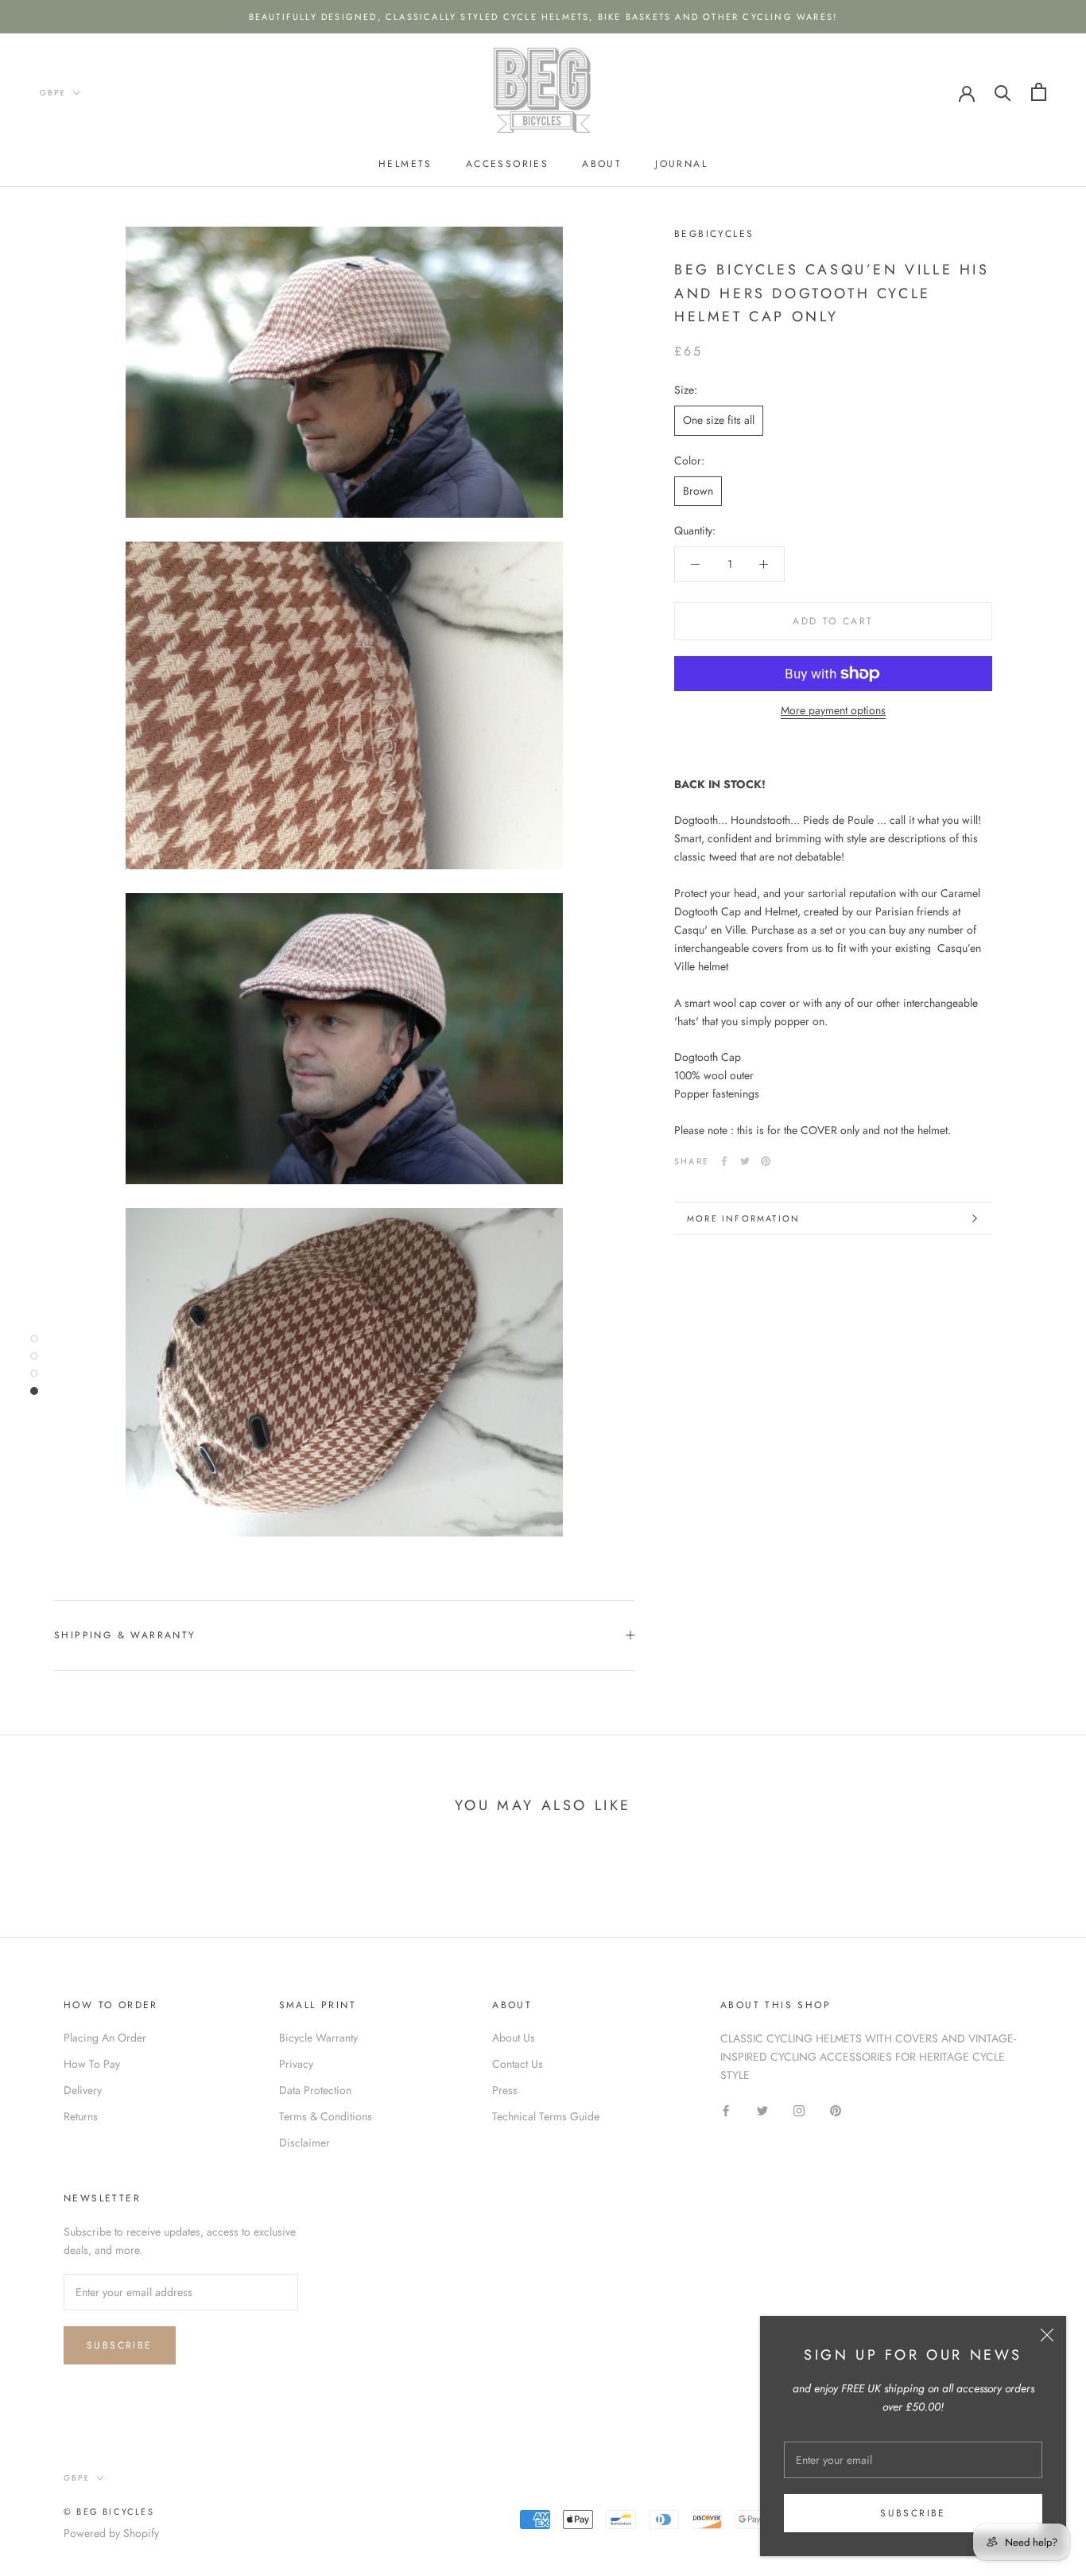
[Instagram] (799, 2110)
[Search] (1003, 92)
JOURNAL (681, 164)
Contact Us (518, 2064)
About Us (514, 2038)
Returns (81, 2116)
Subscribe (913, 2513)
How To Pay (92, 2064)
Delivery (83, 2090)
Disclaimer (304, 2143)
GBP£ (53, 93)
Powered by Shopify (111, 2533)
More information (743, 1218)
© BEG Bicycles (109, 2512)
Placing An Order (105, 2038)
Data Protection (315, 2090)
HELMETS (405, 164)
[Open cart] (1039, 92)
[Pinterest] (766, 1161)
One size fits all (719, 420)
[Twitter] (745, 1161)
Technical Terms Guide (546, 2116)
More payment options (833, 710)
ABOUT (602, 164)
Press (505, 2090)
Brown (698, 491)
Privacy (296, 2064)
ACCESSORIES (507, 164)
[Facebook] (724, 1161)
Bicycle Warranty (318, 2038)
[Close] (1047, 2335)
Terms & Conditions (326, 2116)
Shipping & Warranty (125, 1635)
